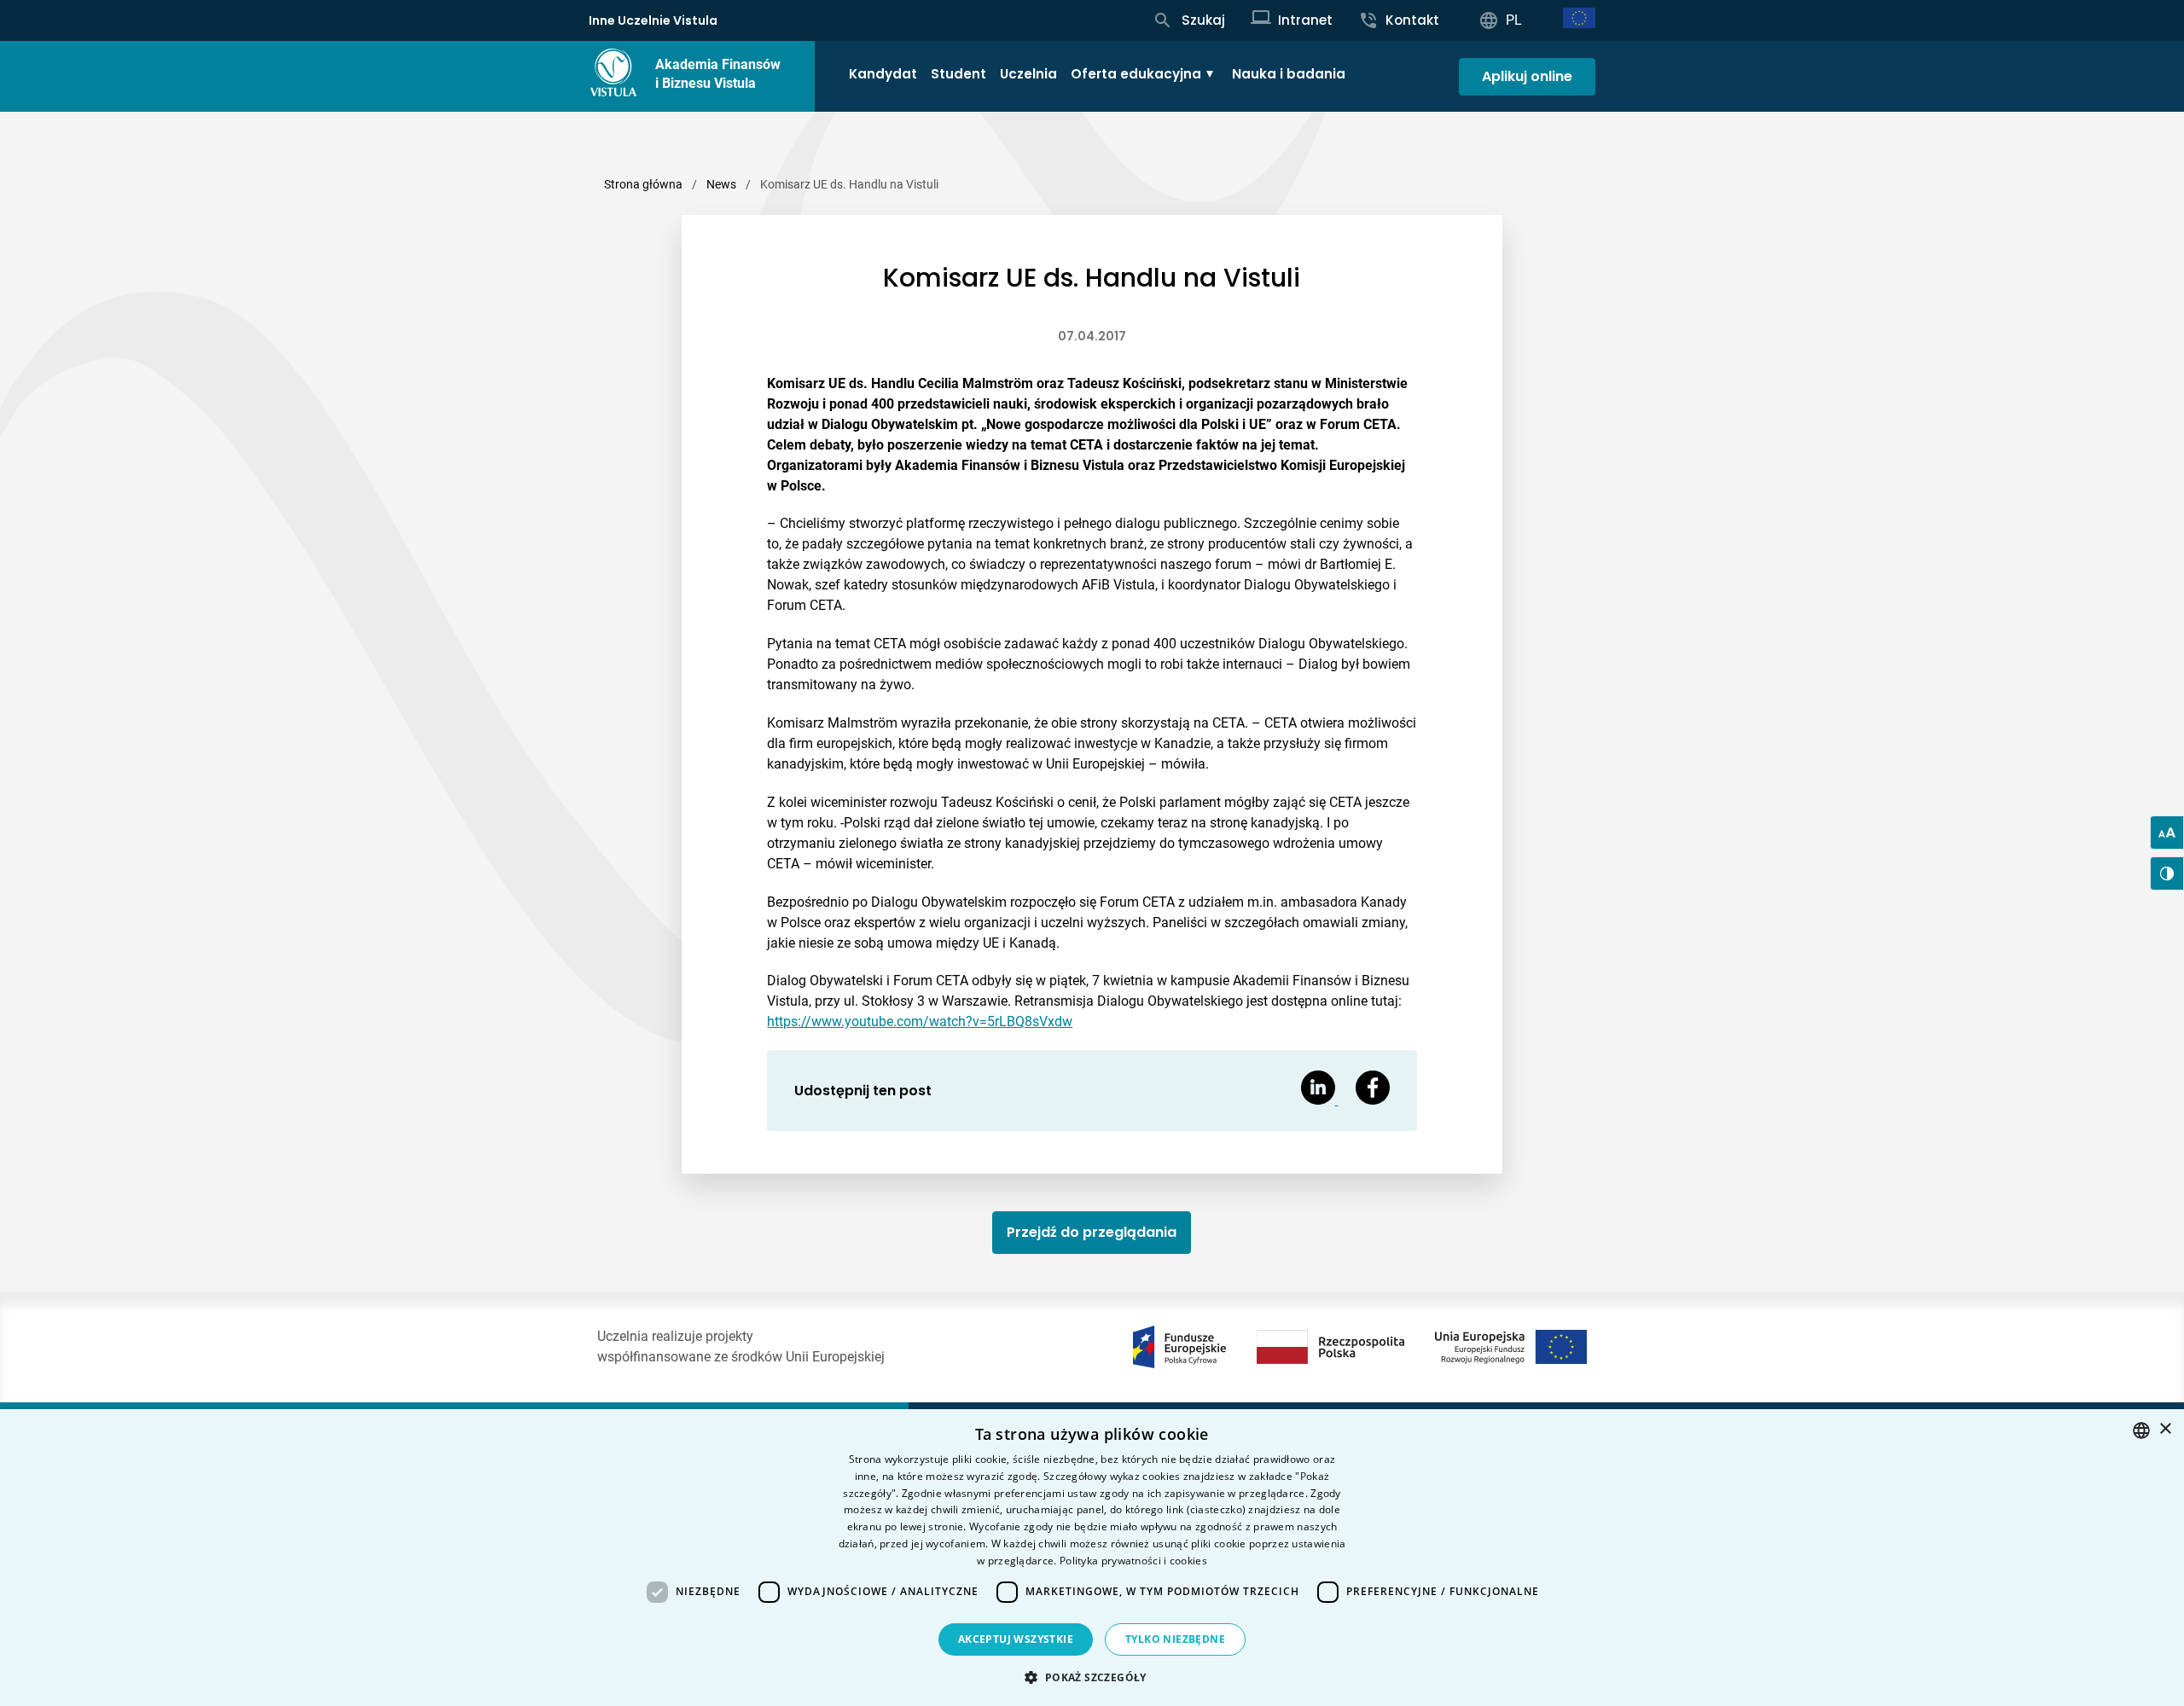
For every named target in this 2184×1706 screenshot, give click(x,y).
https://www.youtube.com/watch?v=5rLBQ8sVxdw (920, 1021)
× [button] (2165, 1429)
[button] (1092, 1677)
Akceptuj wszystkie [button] (1016, 1639)
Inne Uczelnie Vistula (653, 20)
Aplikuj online (1527, 76)
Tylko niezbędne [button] (1175, 1639)
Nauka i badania (1289, 74)
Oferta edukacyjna (1136, 74)
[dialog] (1092, 1558)
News (721, 184)
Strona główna (643, 184)
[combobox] (2141, 1430)
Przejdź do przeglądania (1092, 1232)
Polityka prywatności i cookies (1133, 1561)
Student (958, 74)
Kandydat (883, 74)
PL (1514, 20)
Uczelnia (1028, 74)
